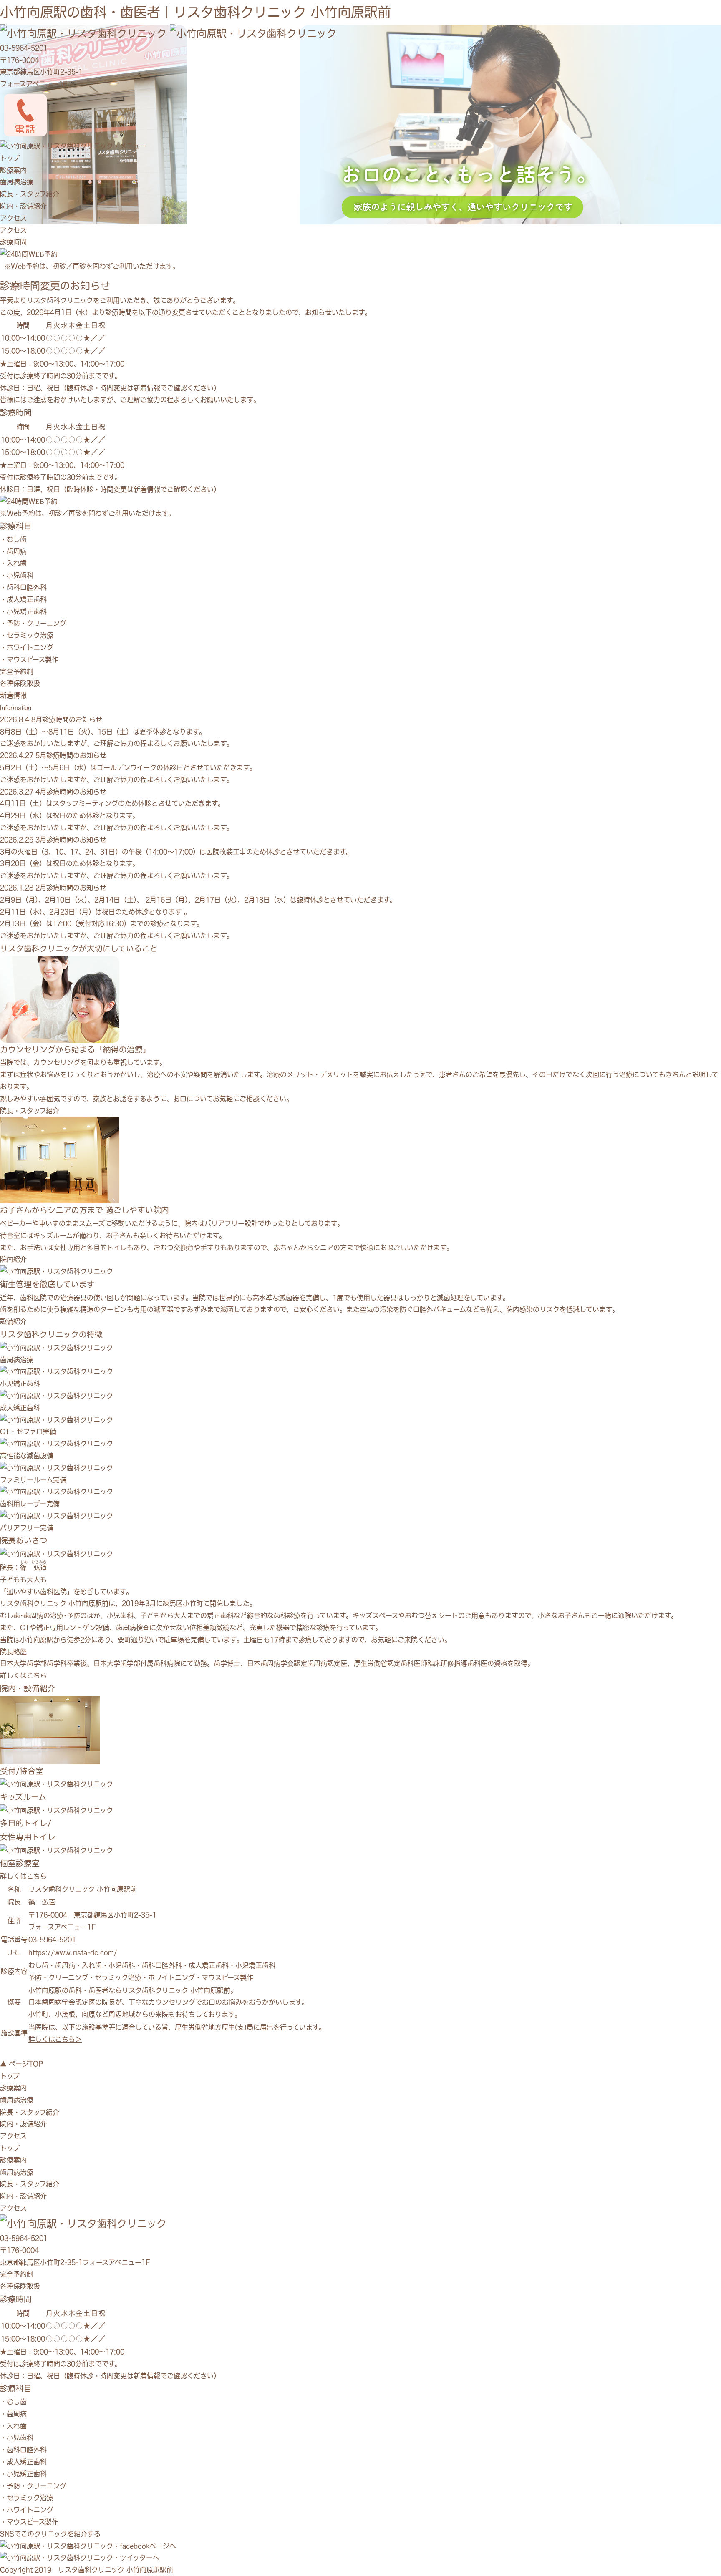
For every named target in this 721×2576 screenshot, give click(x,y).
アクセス (13, 218)
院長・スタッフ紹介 (30, 194)
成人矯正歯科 (27, 599)
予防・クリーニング (37, 623)
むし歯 (17, 539)
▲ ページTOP (21, 2064)
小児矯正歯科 (27, 611)
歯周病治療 (17, 182)
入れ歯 (17, 563)
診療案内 (13, 170)
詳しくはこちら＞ (55, 2039)
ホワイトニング (30, 647)
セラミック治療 (30, 635)
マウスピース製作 (33, 659)
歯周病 (17, 551)
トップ (10, 158)
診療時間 (13, 242)
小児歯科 (20, 575)
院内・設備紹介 (23, 206)
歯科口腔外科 (27, 587)
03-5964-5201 (24, 48)
